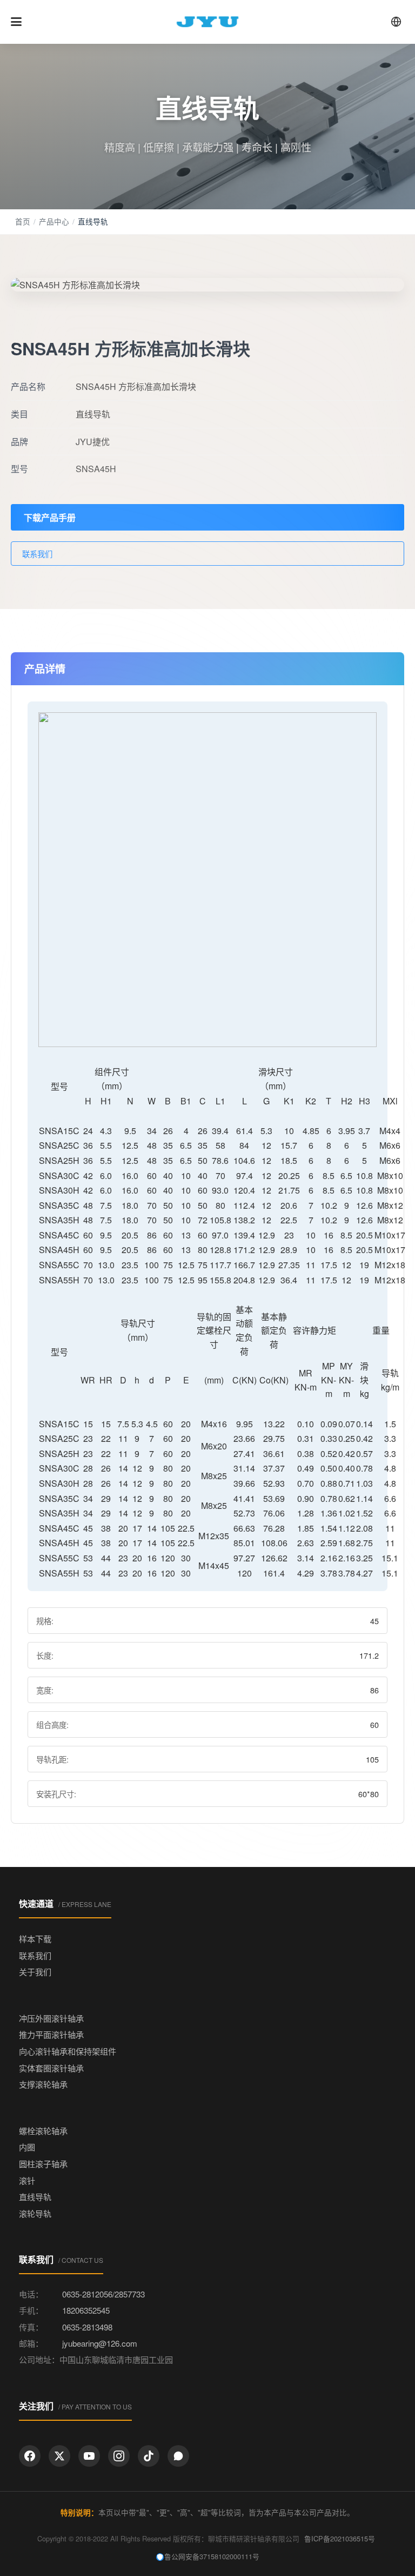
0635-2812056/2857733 (103, 2294)
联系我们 (37, 554)
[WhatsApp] (178, 2456)
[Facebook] (30, 2456)
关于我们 (35, 1972)
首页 (23, 221)
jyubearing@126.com (100, 2343)
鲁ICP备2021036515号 (340, 2538)
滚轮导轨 (35, 2213)
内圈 (27, 2147)
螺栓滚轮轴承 (43, 2131)
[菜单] (16, 22)
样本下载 (35, 1939)
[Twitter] (59, 2456)
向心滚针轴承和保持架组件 (68, 2051)
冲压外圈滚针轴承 (51, 2018)
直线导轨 (35, 2197)
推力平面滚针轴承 (51, 2034)
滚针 (27, 2180)
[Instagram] (119, 2456)
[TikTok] (149, 2456)
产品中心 (54, 221)
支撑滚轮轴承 (43, 2084)
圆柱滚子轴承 (43, 2164)
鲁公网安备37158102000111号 (212, 2556)
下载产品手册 (50, 517)
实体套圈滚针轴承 (51, 2068)
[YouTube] (89, 2456)
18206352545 (86, 2310)
